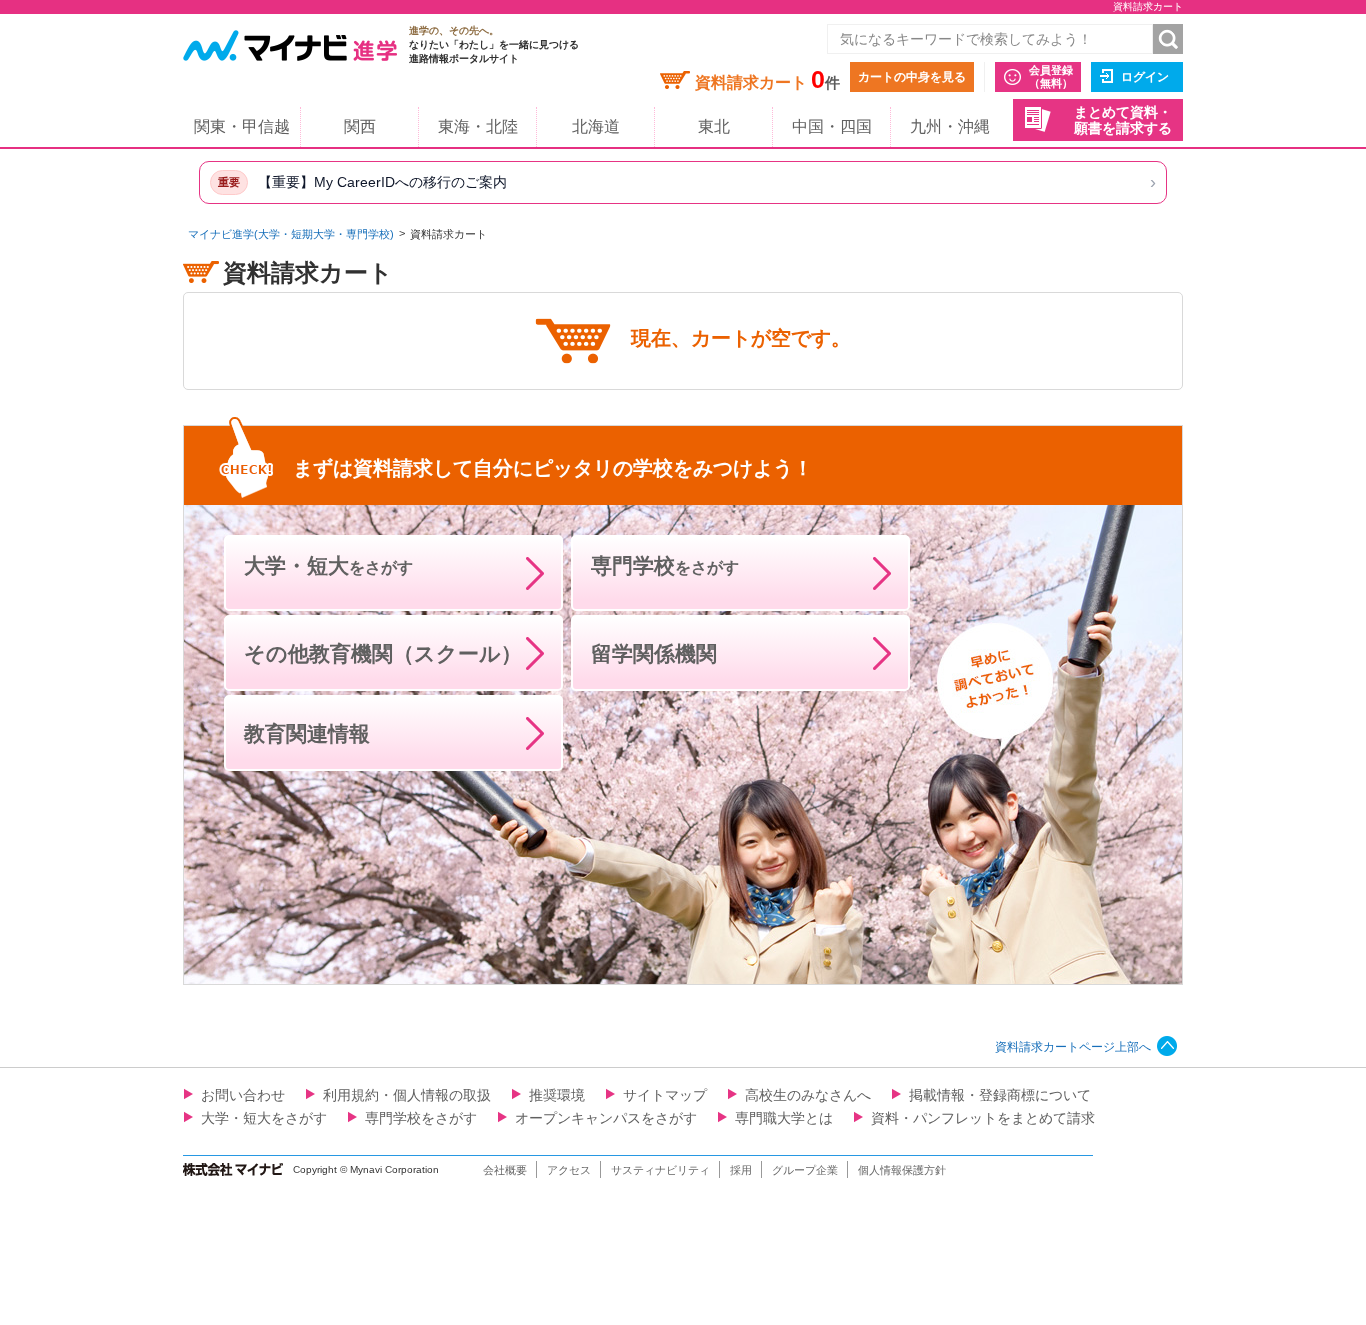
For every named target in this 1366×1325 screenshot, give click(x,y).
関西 (360, 126)
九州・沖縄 (950, 126)
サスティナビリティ (660, 1170)
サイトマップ (665, 1095)
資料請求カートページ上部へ (1073, 1047)
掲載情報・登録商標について (1000, 1095)
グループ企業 (805, 1170)
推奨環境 (557, 1095)
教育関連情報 (307, 733)
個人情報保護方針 (902, 1170)
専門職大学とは (784, 1118)
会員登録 (1051, 76)
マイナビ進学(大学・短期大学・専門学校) (291, 234)
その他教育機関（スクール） (383, 653)
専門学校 (665, 565)
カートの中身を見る (912, 77)
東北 (714, 126)
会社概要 (505, 1170)
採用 (741, 1170)
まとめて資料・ (1123, 120)
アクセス (569, 1170)
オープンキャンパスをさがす (606, 1118)
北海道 (596, 126)
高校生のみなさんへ (808, 1095)
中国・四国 (832, 126)
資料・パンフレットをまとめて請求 (983, 1118)
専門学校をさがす (421, 1118)
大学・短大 (328, 565)
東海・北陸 (478, 126)
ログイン (1145, 77)
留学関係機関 (654, 653)
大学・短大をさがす (264, 1118)
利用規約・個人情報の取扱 (407, 1095)
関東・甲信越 (242, 126)
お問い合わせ (243, 1095)
